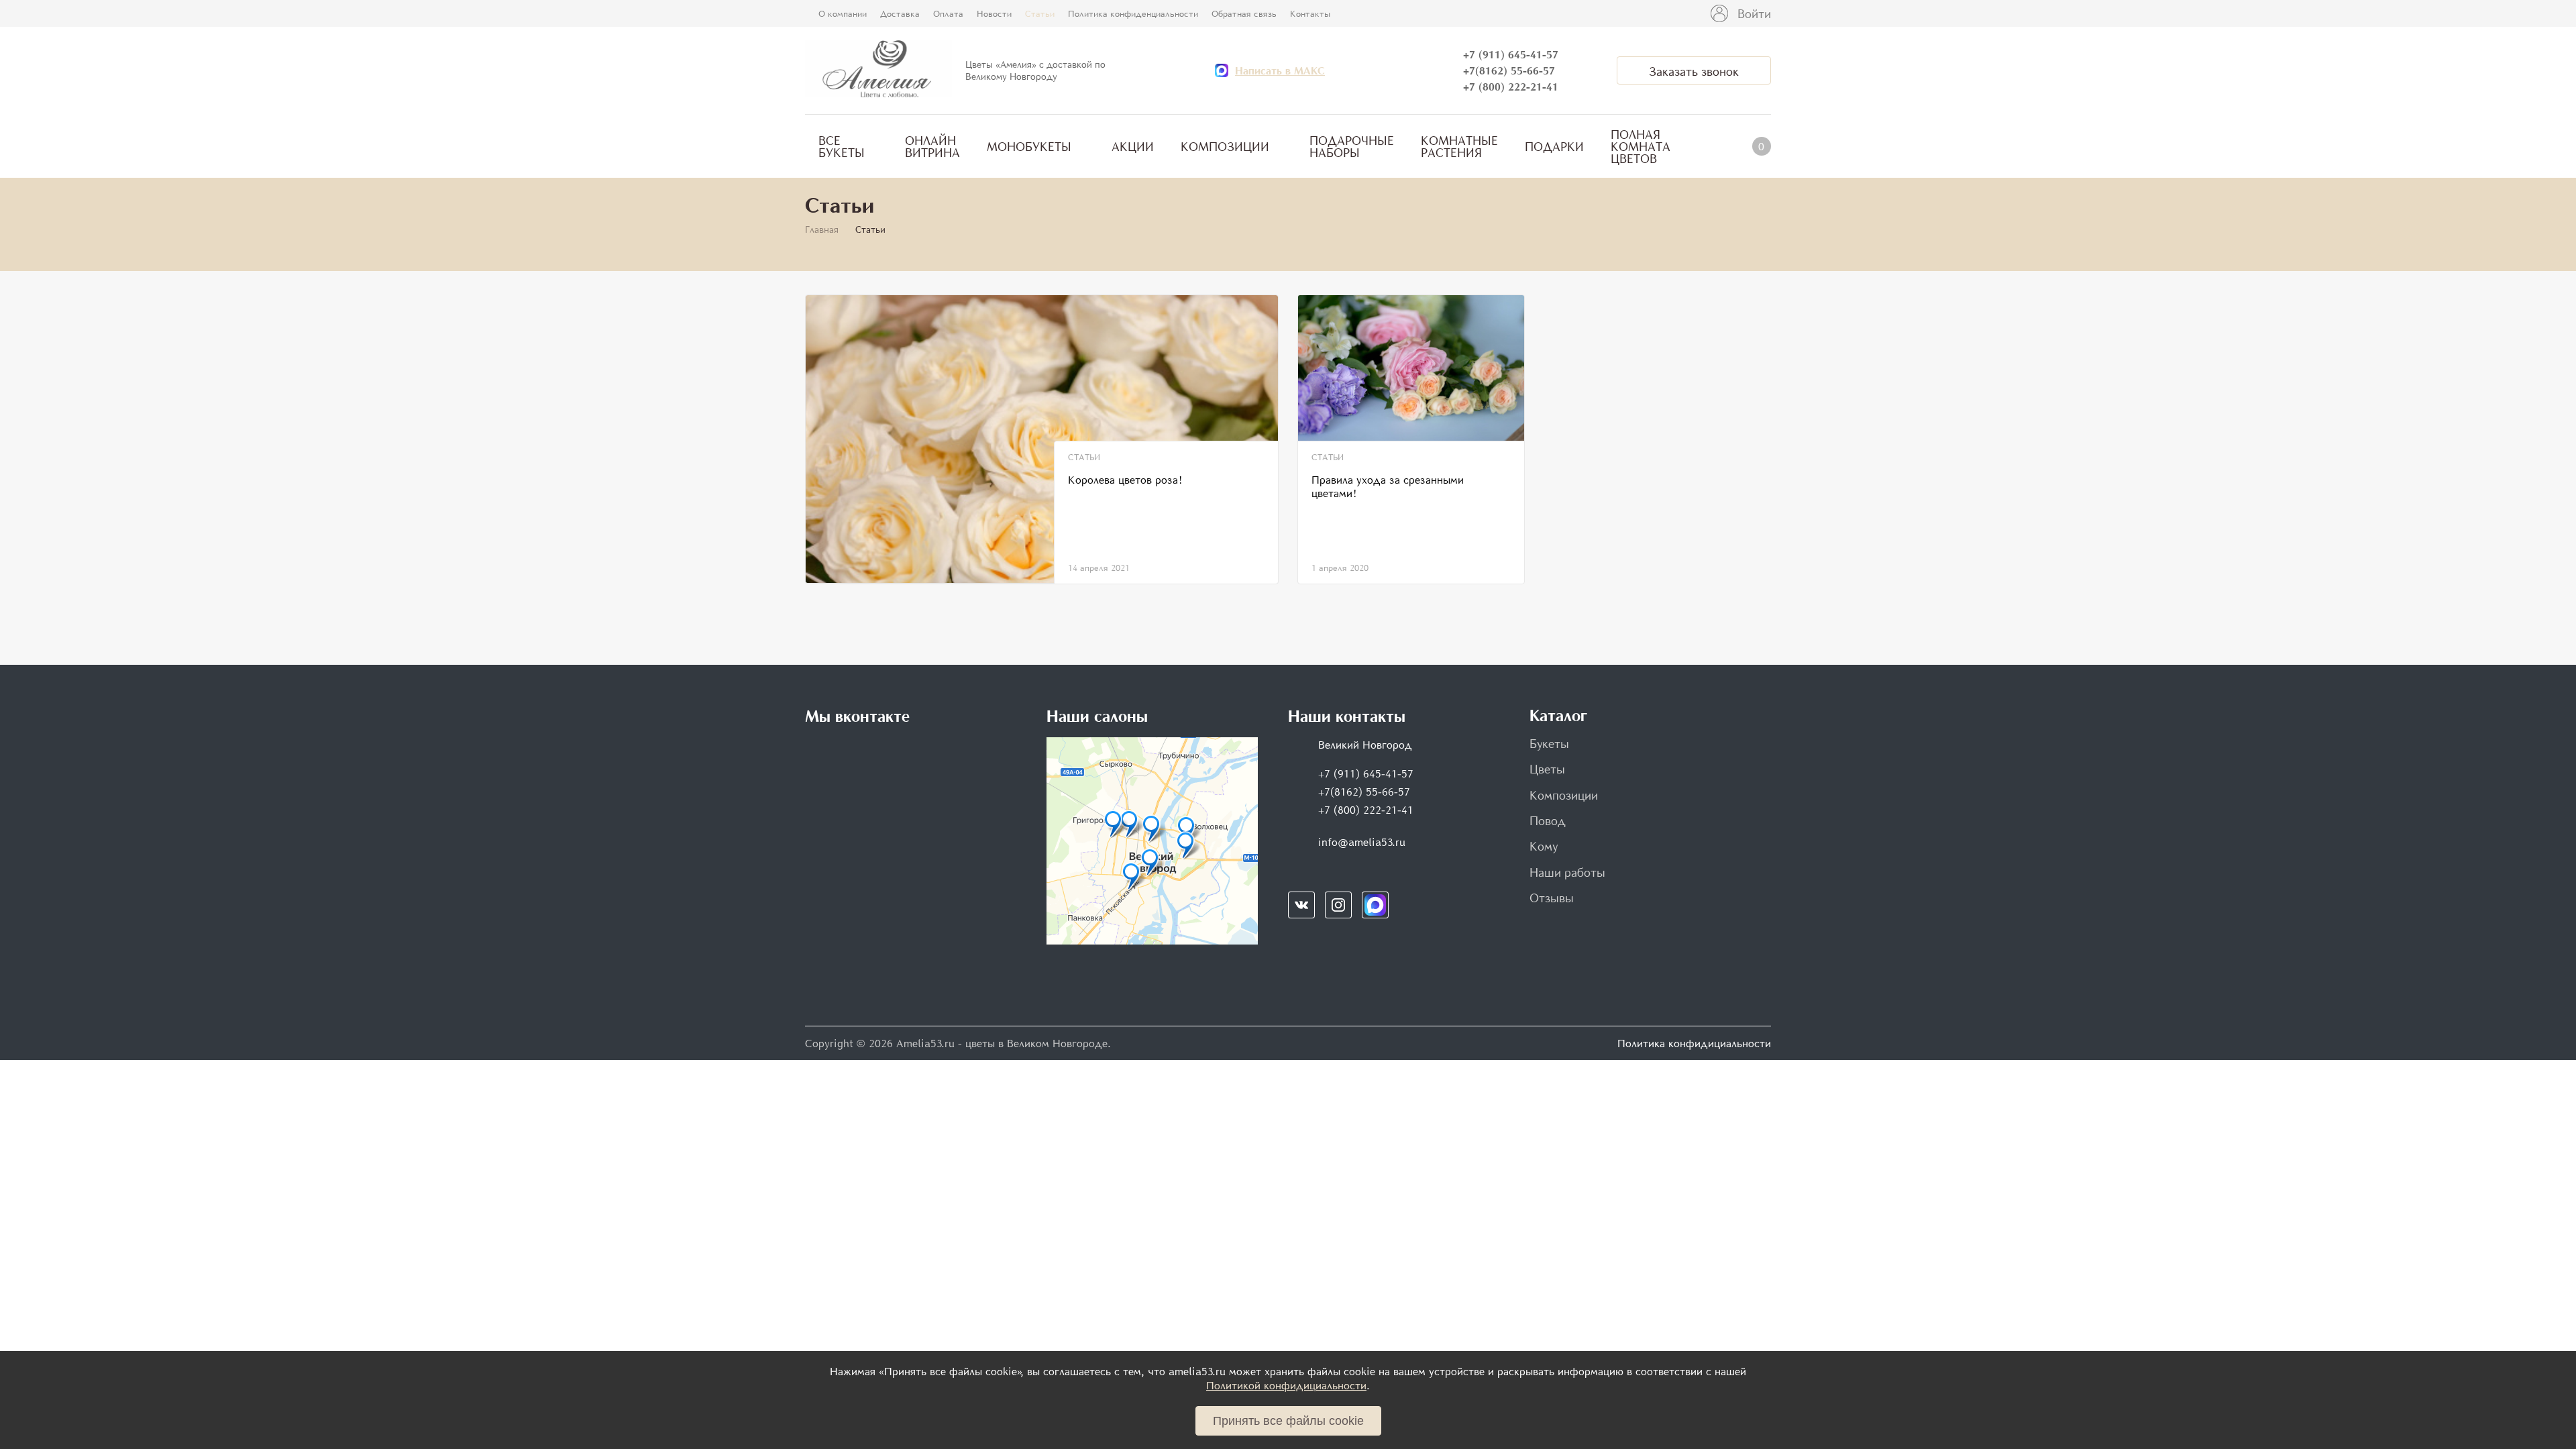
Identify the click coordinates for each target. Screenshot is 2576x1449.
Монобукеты (1029, 146)
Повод (1548, 820)
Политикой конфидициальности (1286, 1385)
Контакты (1310, 13)
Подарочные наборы (1352, 146)
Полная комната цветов (1641, 146)
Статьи (1040, 13)
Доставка (900, 13)
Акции (1133, 146)
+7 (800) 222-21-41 (1511, 87)
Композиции (1225, 146)
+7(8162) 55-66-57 (1509, 70)
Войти (1754, 13)
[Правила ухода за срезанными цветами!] (1411, 368)
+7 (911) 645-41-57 (1511, 54)
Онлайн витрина (932, 146)
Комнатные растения (1459, 146)
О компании (843, 13)
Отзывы (1552, 898)
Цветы (1547, 769)
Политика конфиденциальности (1133, 13)
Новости (994, 13)
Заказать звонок (1694, 71)
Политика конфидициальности (1694, 1043)
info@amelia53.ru (1362, 842)
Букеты (1549, 743)
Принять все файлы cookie (1288, 1421)
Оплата (948, 13)
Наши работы (1567, 872)
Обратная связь (1244, 13)
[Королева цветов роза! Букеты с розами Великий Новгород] (1042, 439)
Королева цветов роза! (1125, 480)
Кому (1544, 846)
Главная (822, 229)
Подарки (1554, 146)
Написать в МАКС (1280, 70)
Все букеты (842, 146)
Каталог (1558, 715)
